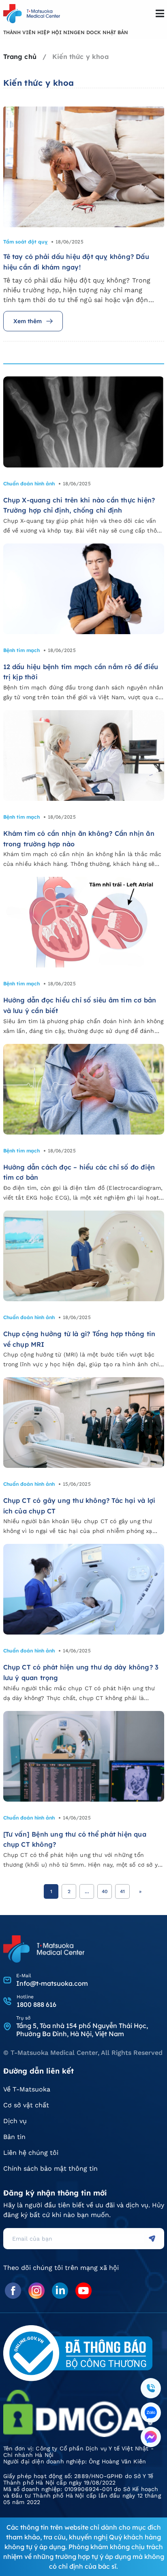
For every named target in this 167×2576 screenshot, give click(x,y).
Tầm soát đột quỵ (25, 242)
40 (105, 1891)
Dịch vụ (15, 2121)
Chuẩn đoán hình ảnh (29, 484)
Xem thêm (28, 321)
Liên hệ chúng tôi (31, 2153)
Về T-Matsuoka (27, 2089)
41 (122, 1891)
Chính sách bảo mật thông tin (50, 2168)
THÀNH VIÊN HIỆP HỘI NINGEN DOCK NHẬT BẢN (66, 32)
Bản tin (14, 2137)
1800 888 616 (36, 2004)
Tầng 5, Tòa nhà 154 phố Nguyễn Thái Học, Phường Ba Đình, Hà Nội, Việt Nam (82, 2030)
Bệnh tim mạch (21, 650)
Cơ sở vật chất (26, 2105)
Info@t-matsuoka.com (52, 1983)
